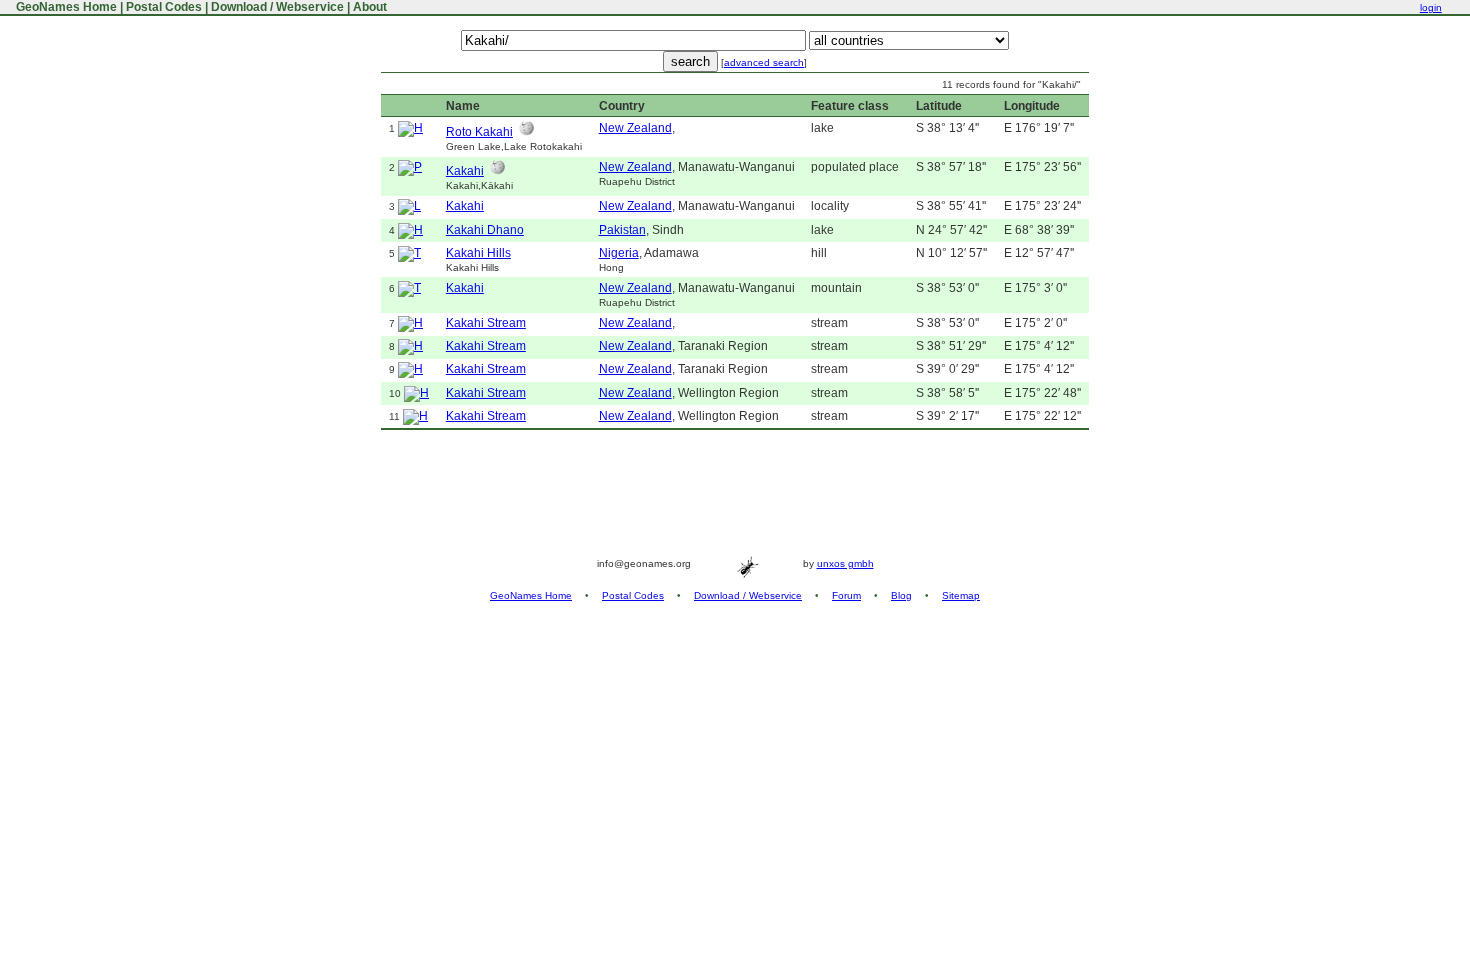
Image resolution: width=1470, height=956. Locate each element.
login (1431, 7)
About (370, 7)
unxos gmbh (845, 563)
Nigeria (619, 253)
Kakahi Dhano (485, 230)
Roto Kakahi (479, 132)
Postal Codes (164, 7)
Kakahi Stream (486, 323)
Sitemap (961, 595)
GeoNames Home (65, 7)
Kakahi (465, 171)
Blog (901, 595)
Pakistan (622, 230)
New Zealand (635, 128)
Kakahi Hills (478, 253)
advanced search (764, 62)
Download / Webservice (277, 7)
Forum (846, 595)
